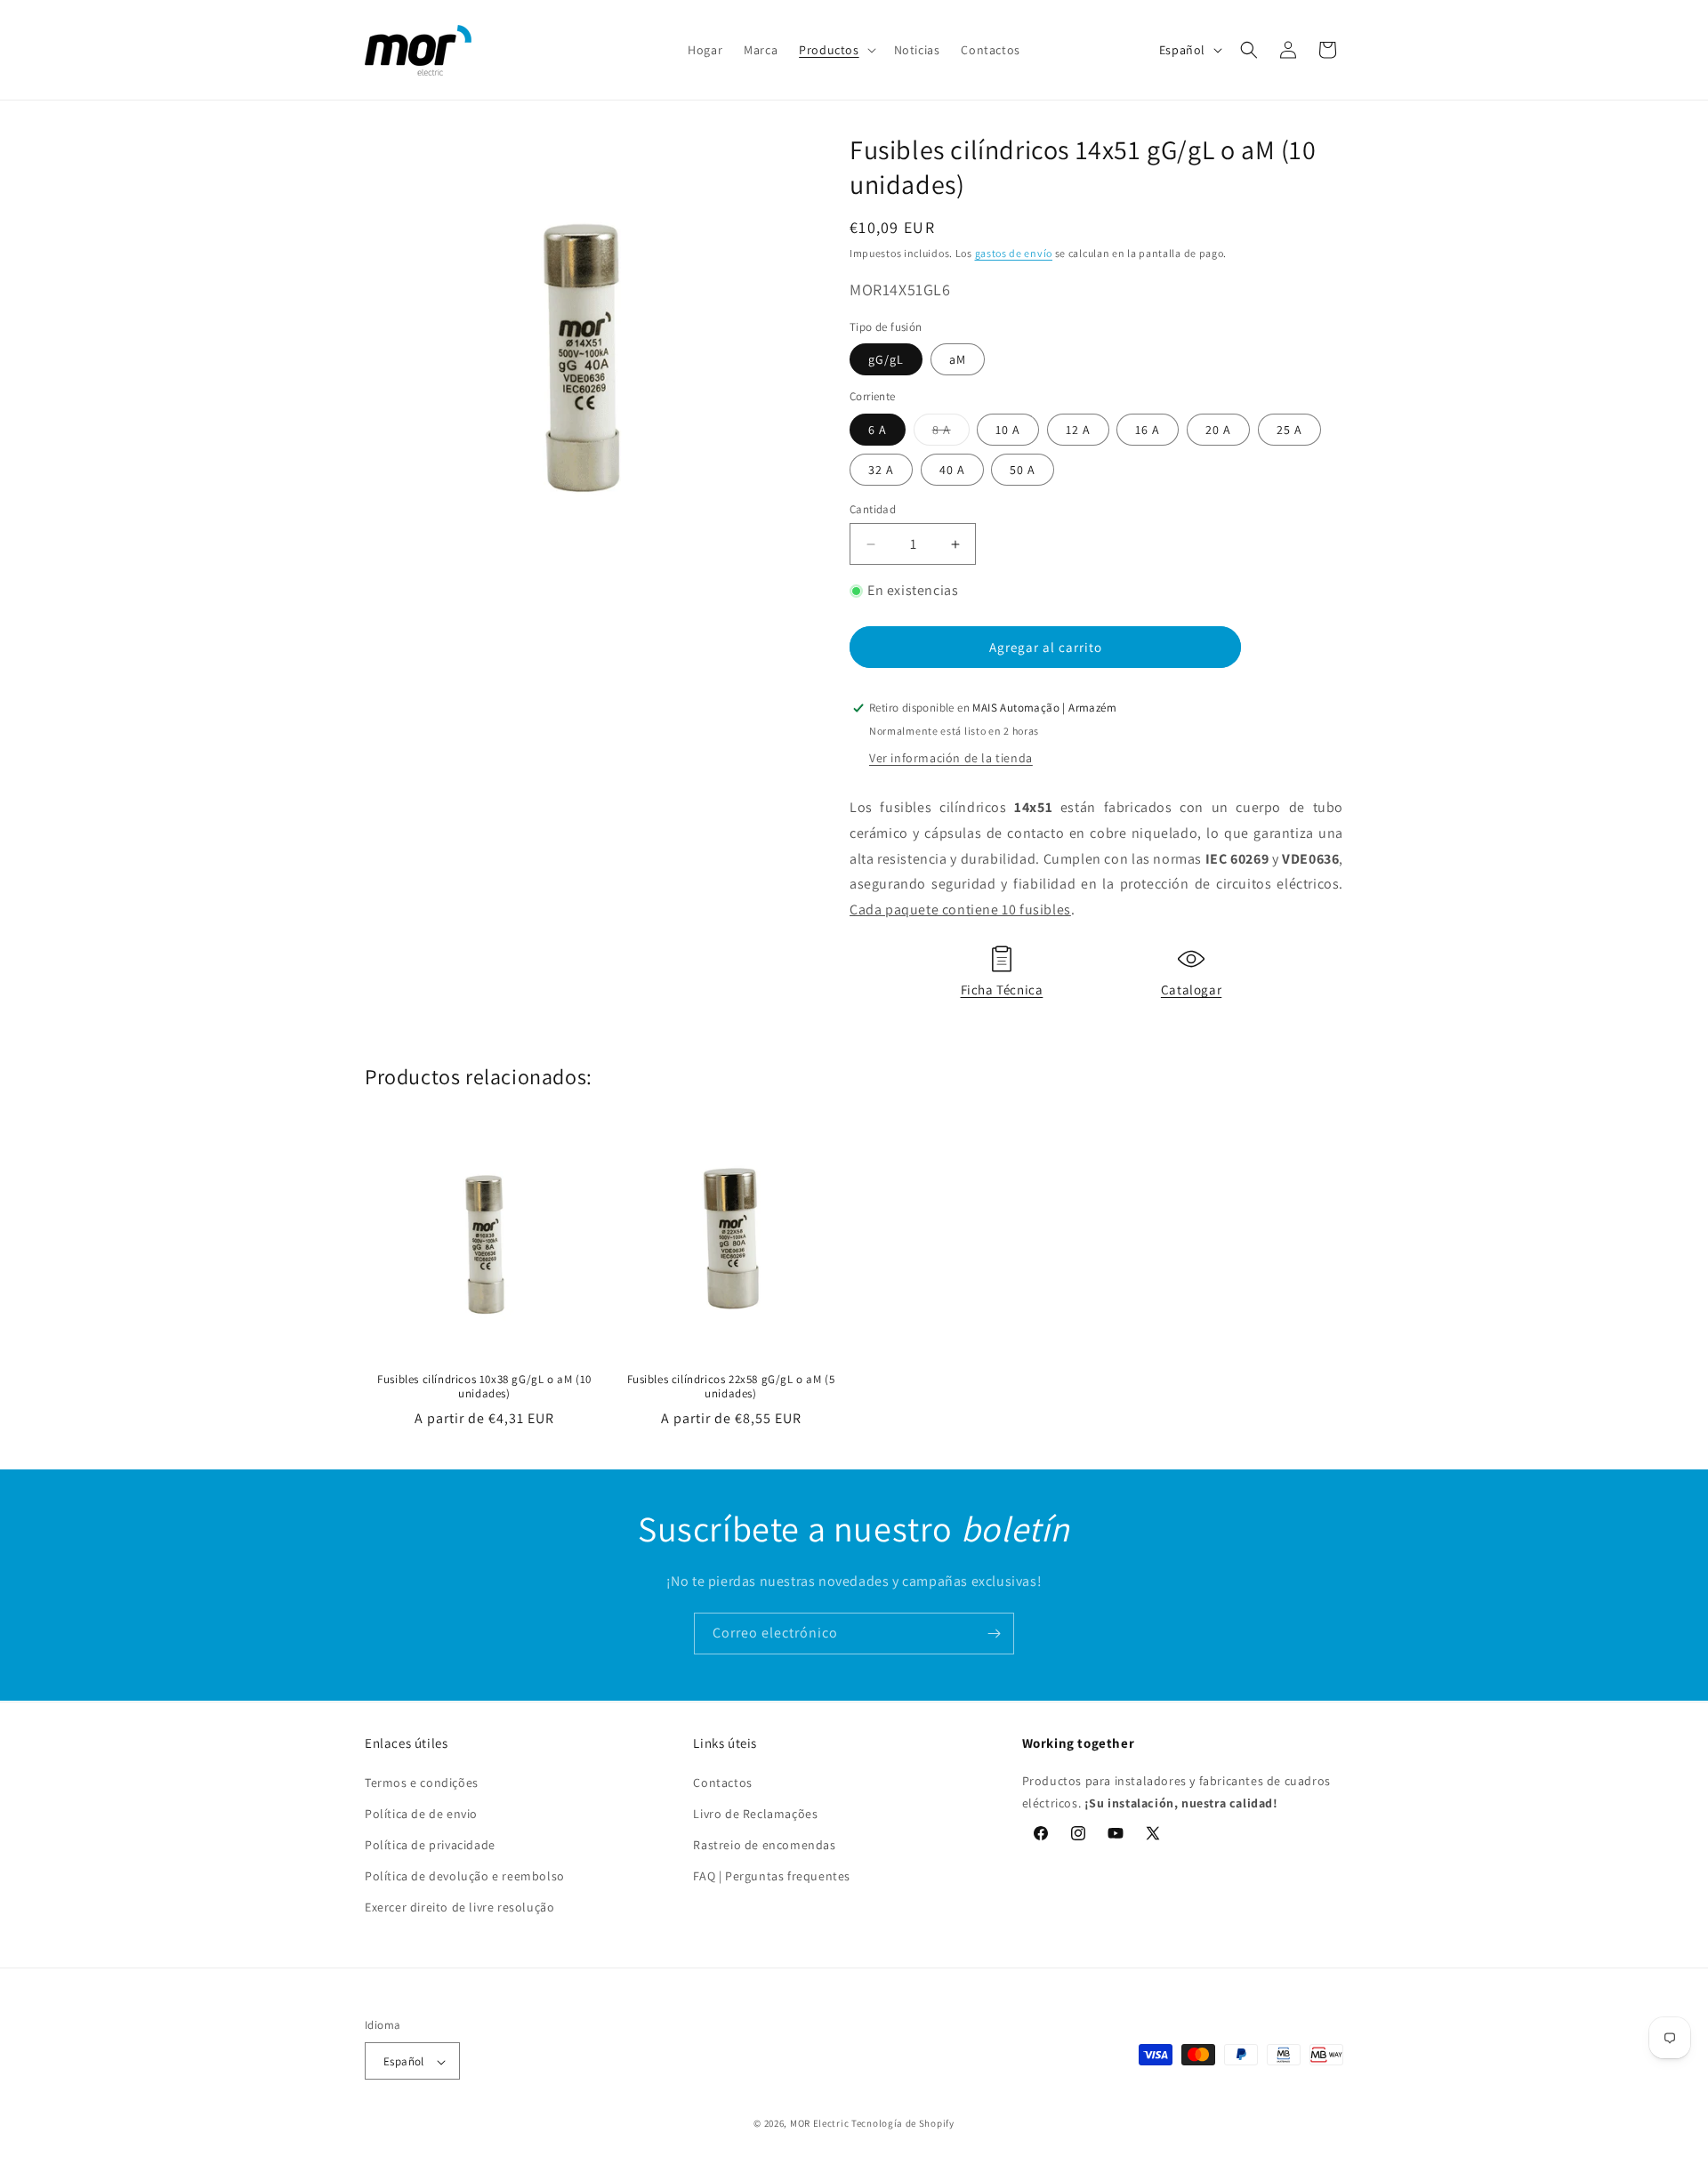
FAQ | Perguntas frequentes (772, 1876)
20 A (1218, 430)
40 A (952, 470)
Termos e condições (422, 1782)
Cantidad (873, 509)
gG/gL (886, 359)
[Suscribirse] (994, 1634)
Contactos (722, 1782)
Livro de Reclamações (755, 1813)
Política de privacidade (430, 1845)
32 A (881, 470)
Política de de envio (421, 1813)
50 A (1023, 470)
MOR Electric (819, 2124)
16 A (1148, 430)
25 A (1289, 430)
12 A (1078, 430)
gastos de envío (1014, 253)
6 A (878, 430)
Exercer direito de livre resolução (459, 1907)
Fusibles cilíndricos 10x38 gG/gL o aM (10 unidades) (484, 1387)
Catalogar (1191, 990)
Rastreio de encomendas (764, 1845)
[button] (835, 50)
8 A (951, 429)
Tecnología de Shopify (903, 2124)
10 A (1008, 430)
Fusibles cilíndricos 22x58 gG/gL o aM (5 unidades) (731, 1387)
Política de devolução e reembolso (465, 1876)
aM (958, 359)
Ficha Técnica (1002, 990)
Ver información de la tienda (951, 758)
